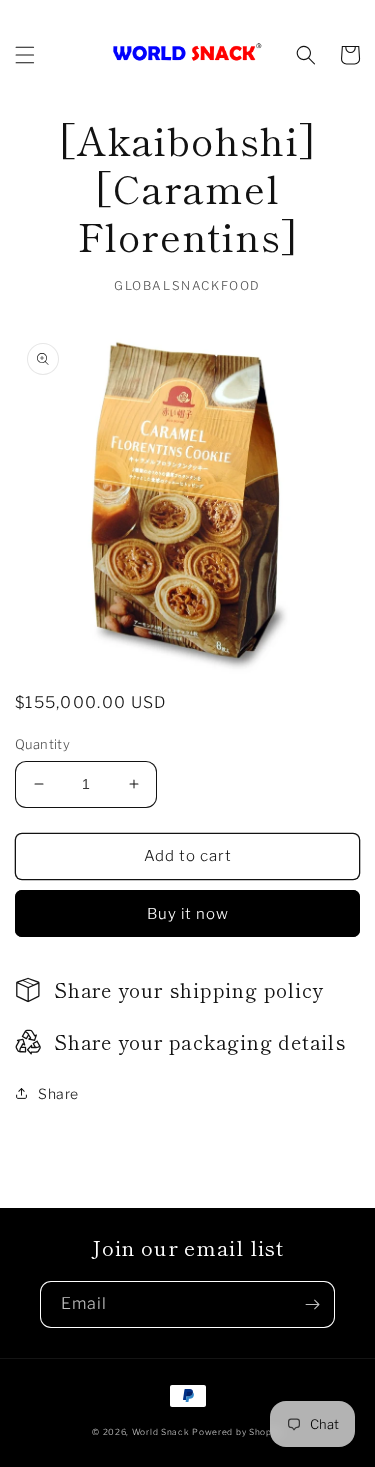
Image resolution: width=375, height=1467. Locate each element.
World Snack (161, 1432)
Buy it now (188, 914)
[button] (25, 55)
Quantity (42, 744)
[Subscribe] (312, 1304)
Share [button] (58, 1093)
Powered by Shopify (237, 1432)
